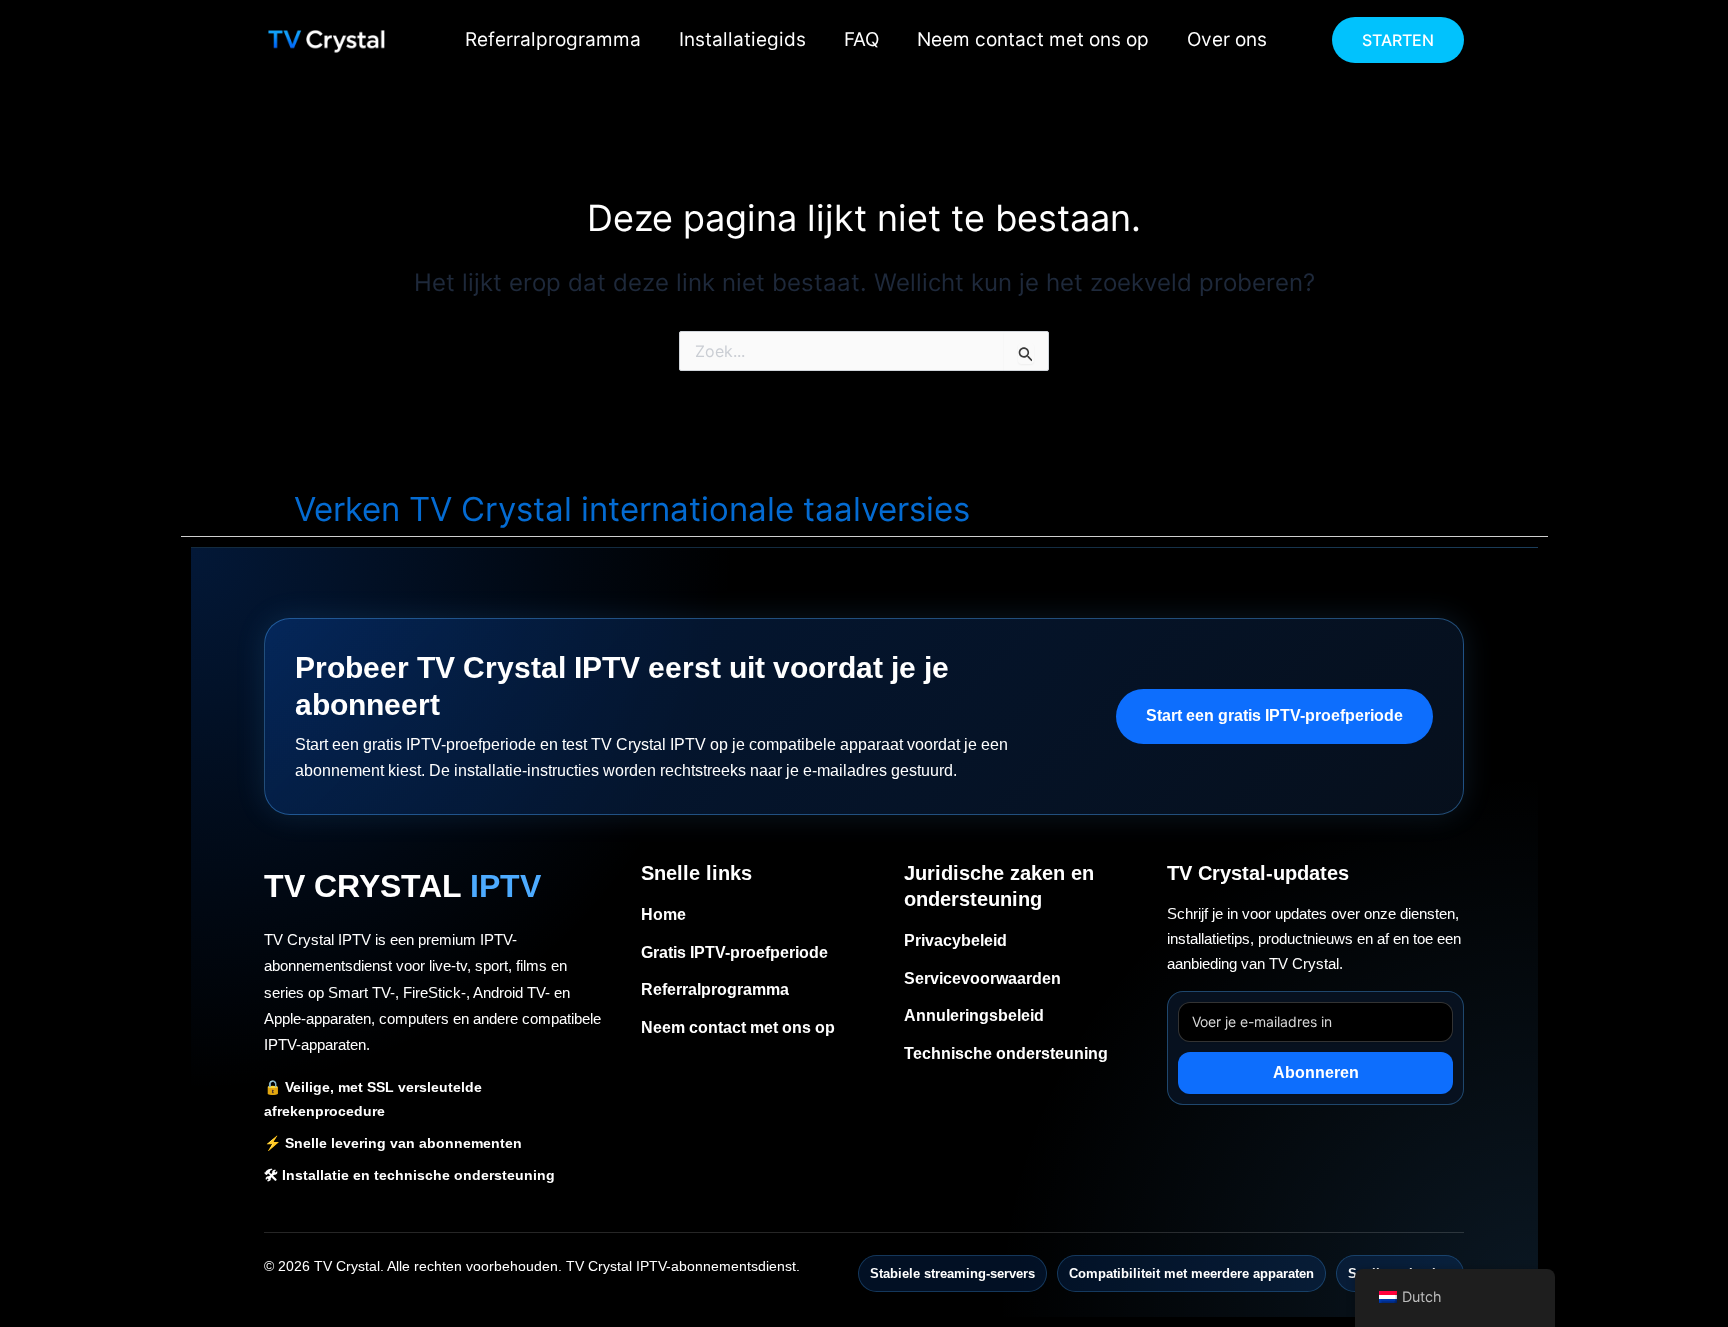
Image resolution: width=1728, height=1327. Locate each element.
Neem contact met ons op (1033, 39)
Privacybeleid (955, 940)
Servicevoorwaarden (982, 978)
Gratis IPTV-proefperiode (734, 952)
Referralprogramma (553, 39)
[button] (1398, 40)
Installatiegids (742, 39)
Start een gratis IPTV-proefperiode (1274, 715)
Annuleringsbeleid (974, 1015)
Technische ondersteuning (1006, 1053)
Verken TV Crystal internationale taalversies (632, 509)
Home (663, 914)
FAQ (861, 39)
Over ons (1227, 39)
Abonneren (1316, 1072)
